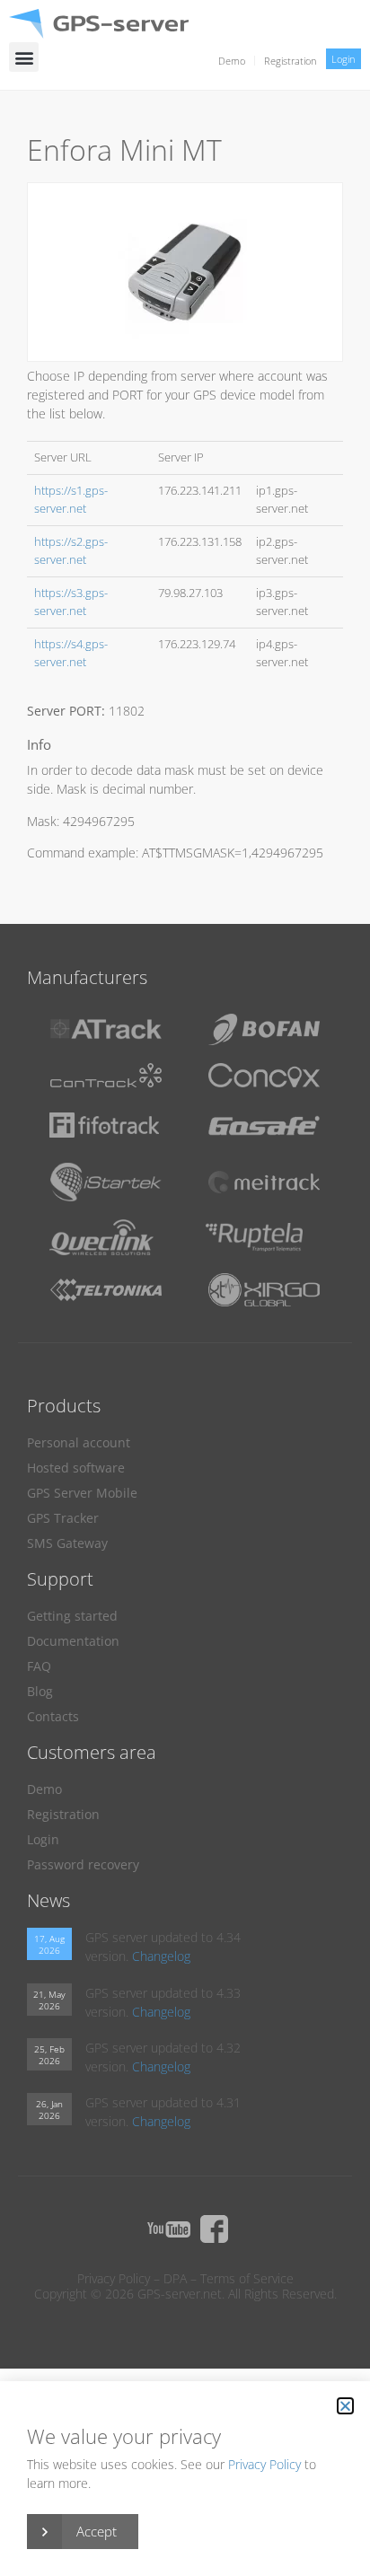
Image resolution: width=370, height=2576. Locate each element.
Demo (232, 61)
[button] (24, 57)
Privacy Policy (114, 2278)
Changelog (161, 1956)
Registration (291, 61)
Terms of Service (247, 2278)
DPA (175, 2278)
